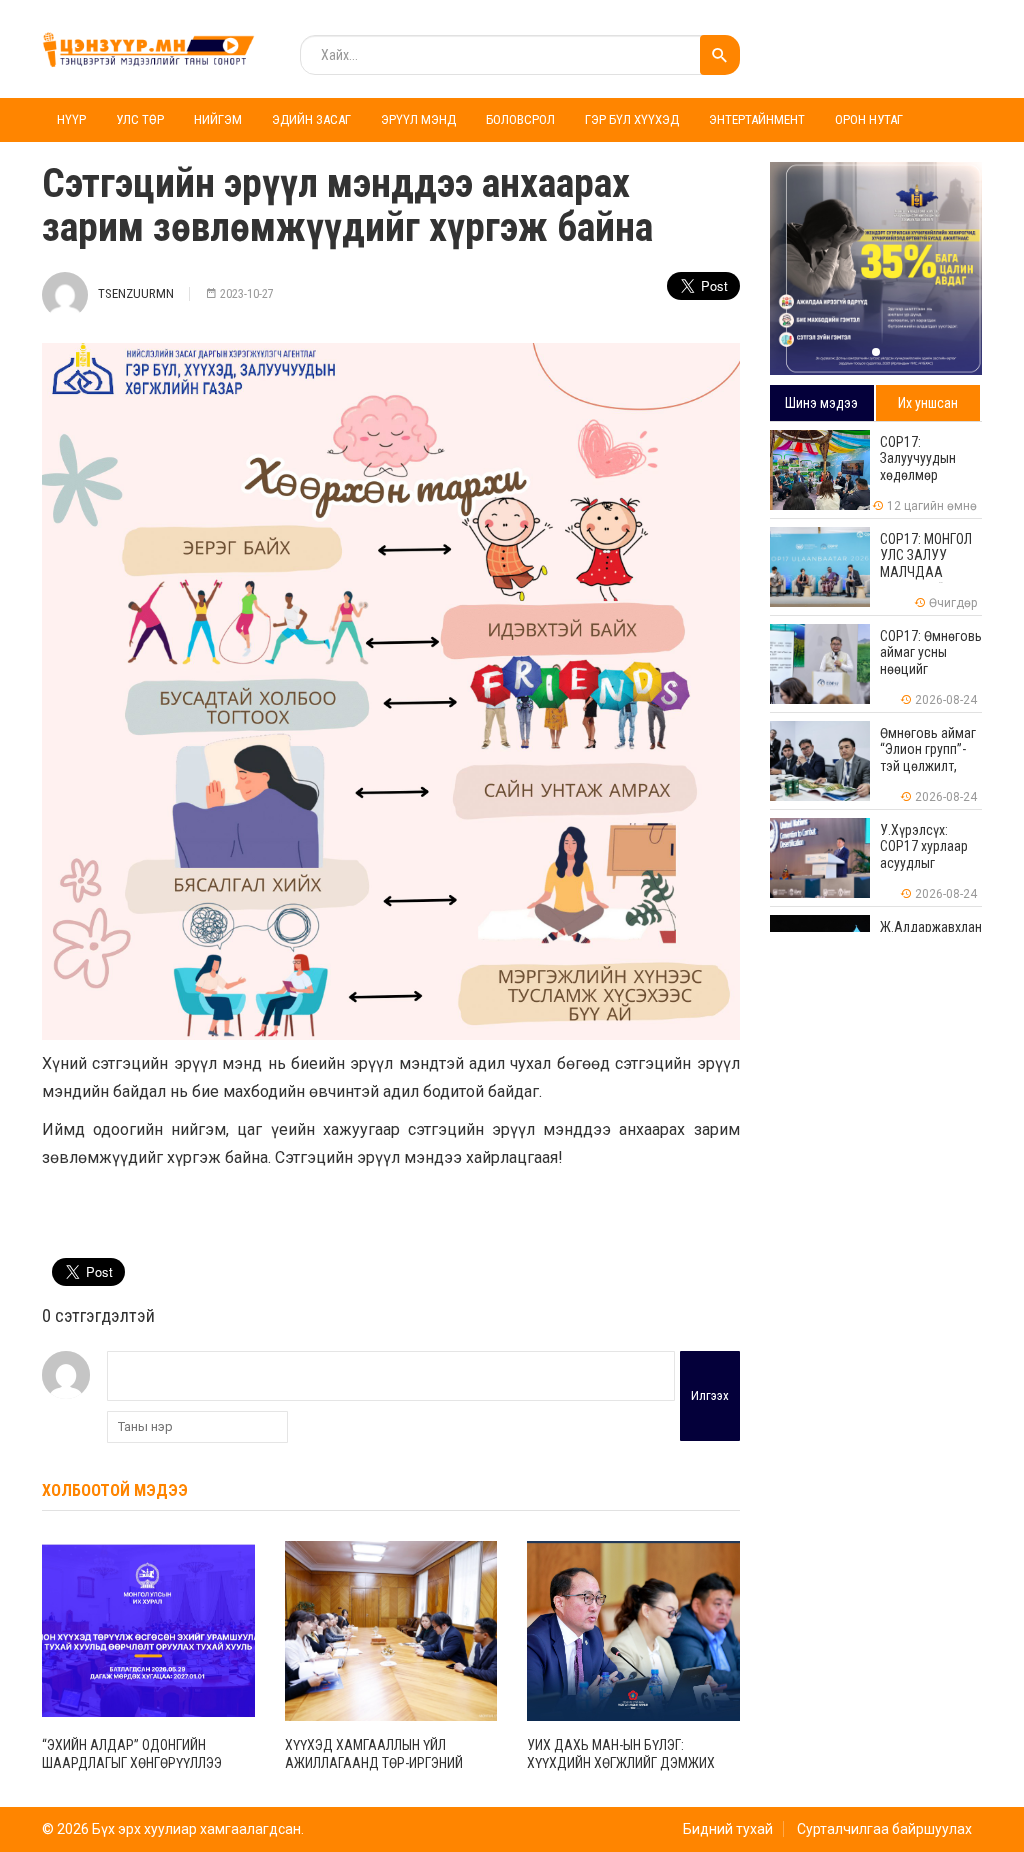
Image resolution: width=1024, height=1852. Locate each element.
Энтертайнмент (757, 119)
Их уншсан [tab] (928, 403)
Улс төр (140, 119)
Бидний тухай (728, 1829)
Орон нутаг (869, 119)
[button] (876, 352)
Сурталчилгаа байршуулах (884, 1829)
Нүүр (71, 119)
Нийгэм (218, 119)
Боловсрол (520, 119)
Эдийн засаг (311, 119)
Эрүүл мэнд (418, 119)
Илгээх (710, 1395)
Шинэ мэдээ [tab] (821, 403)
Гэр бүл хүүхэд (632, 119)
